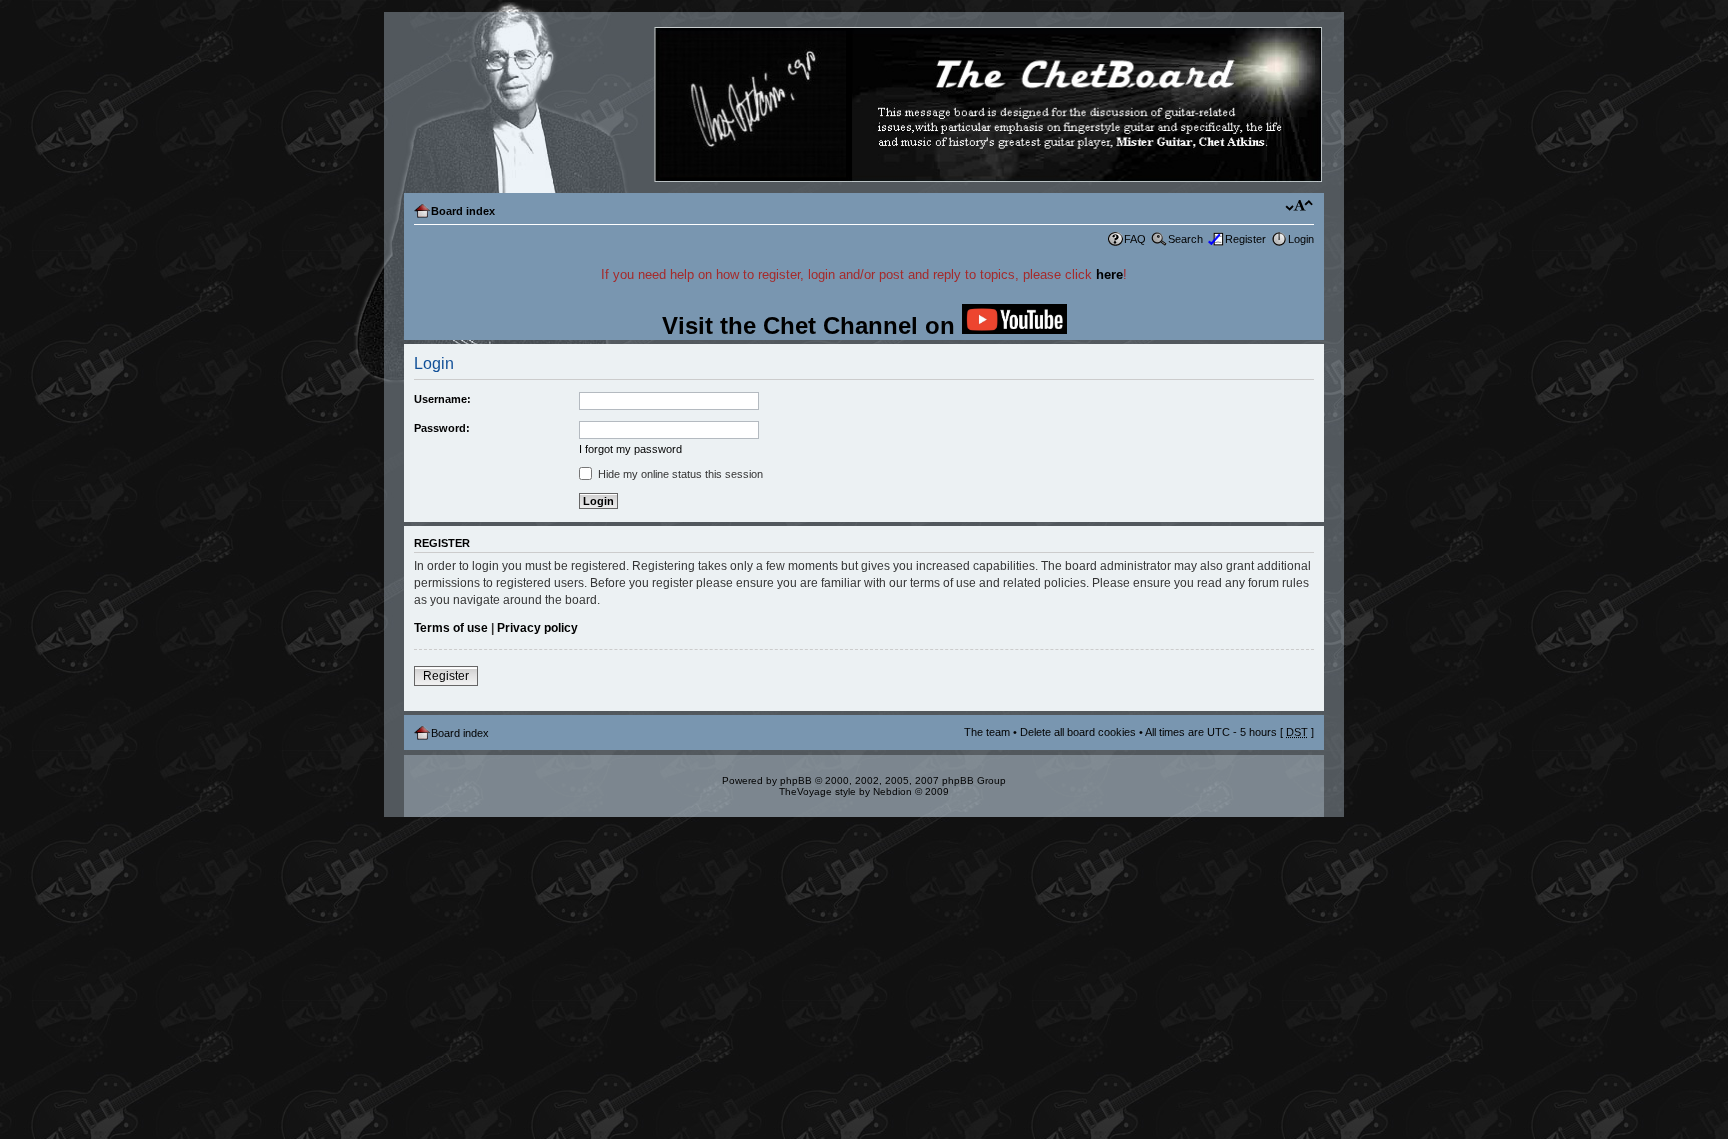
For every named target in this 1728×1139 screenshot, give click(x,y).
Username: (442, 399)
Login (1301, 239)
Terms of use (451, 628)
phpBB (796, 780)
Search (1185, 239)
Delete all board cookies (1078, 732)
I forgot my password (630, 449)
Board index (463, 211)
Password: (442, 428)
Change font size (1299, 207)
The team (987, 732)
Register (1245, 239)
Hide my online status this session (679, 474)
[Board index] (863, 105)
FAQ (1135, 239)
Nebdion (892, 791)
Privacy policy (537, 628)
